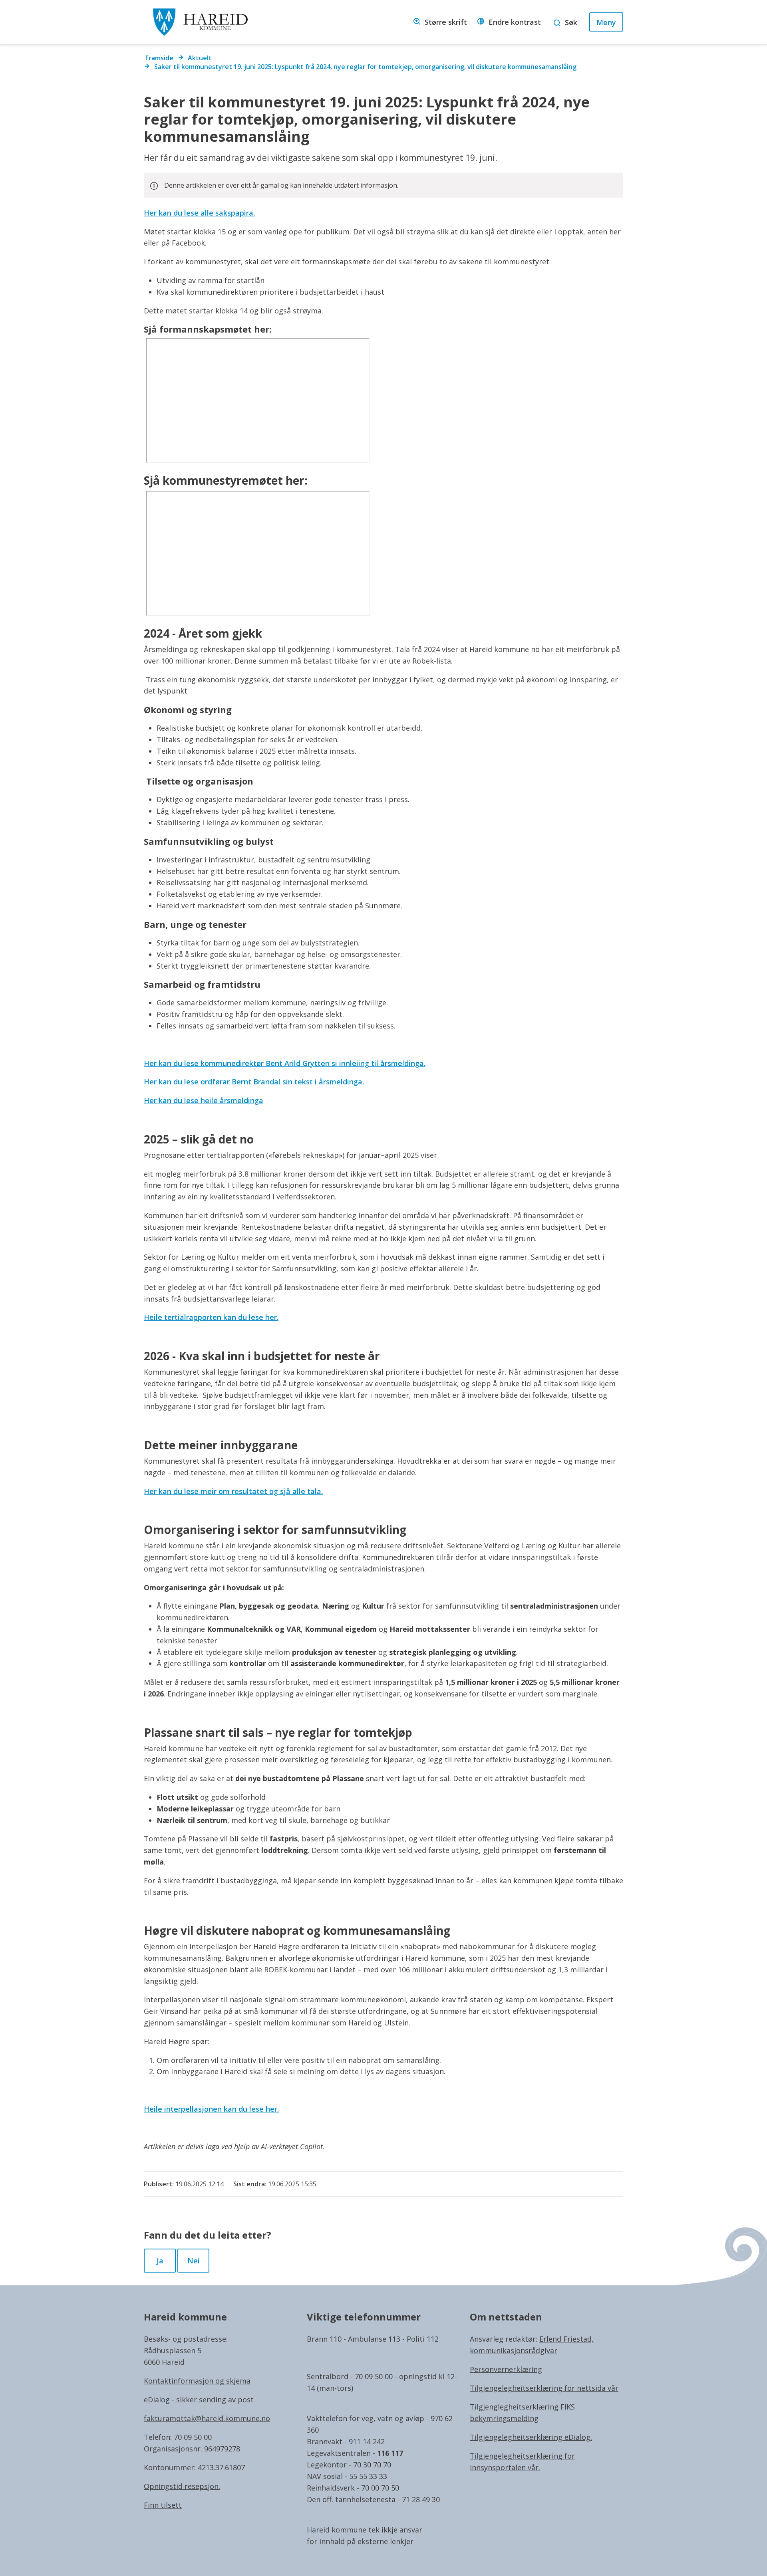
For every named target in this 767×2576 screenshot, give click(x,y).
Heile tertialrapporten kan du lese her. (211, 1317)
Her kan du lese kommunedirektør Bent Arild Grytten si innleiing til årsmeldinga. (285, 1063)
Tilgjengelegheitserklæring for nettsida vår (544, 2388)
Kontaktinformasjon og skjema (197, 2381)
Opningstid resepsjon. (182, 2486)
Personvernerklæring (506, 2369)
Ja (160, 2261)
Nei (194, 2261)
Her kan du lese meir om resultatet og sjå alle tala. (233, 1491)
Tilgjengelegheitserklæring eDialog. (531, 2437)
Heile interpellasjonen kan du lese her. (211, 2109)
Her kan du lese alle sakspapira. (199, 213)
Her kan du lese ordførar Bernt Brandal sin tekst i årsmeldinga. (254, 1082)
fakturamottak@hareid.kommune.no (207, 2418)
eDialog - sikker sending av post (199, 2400)
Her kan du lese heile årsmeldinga (204, 1100)
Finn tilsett (163, 2505)
